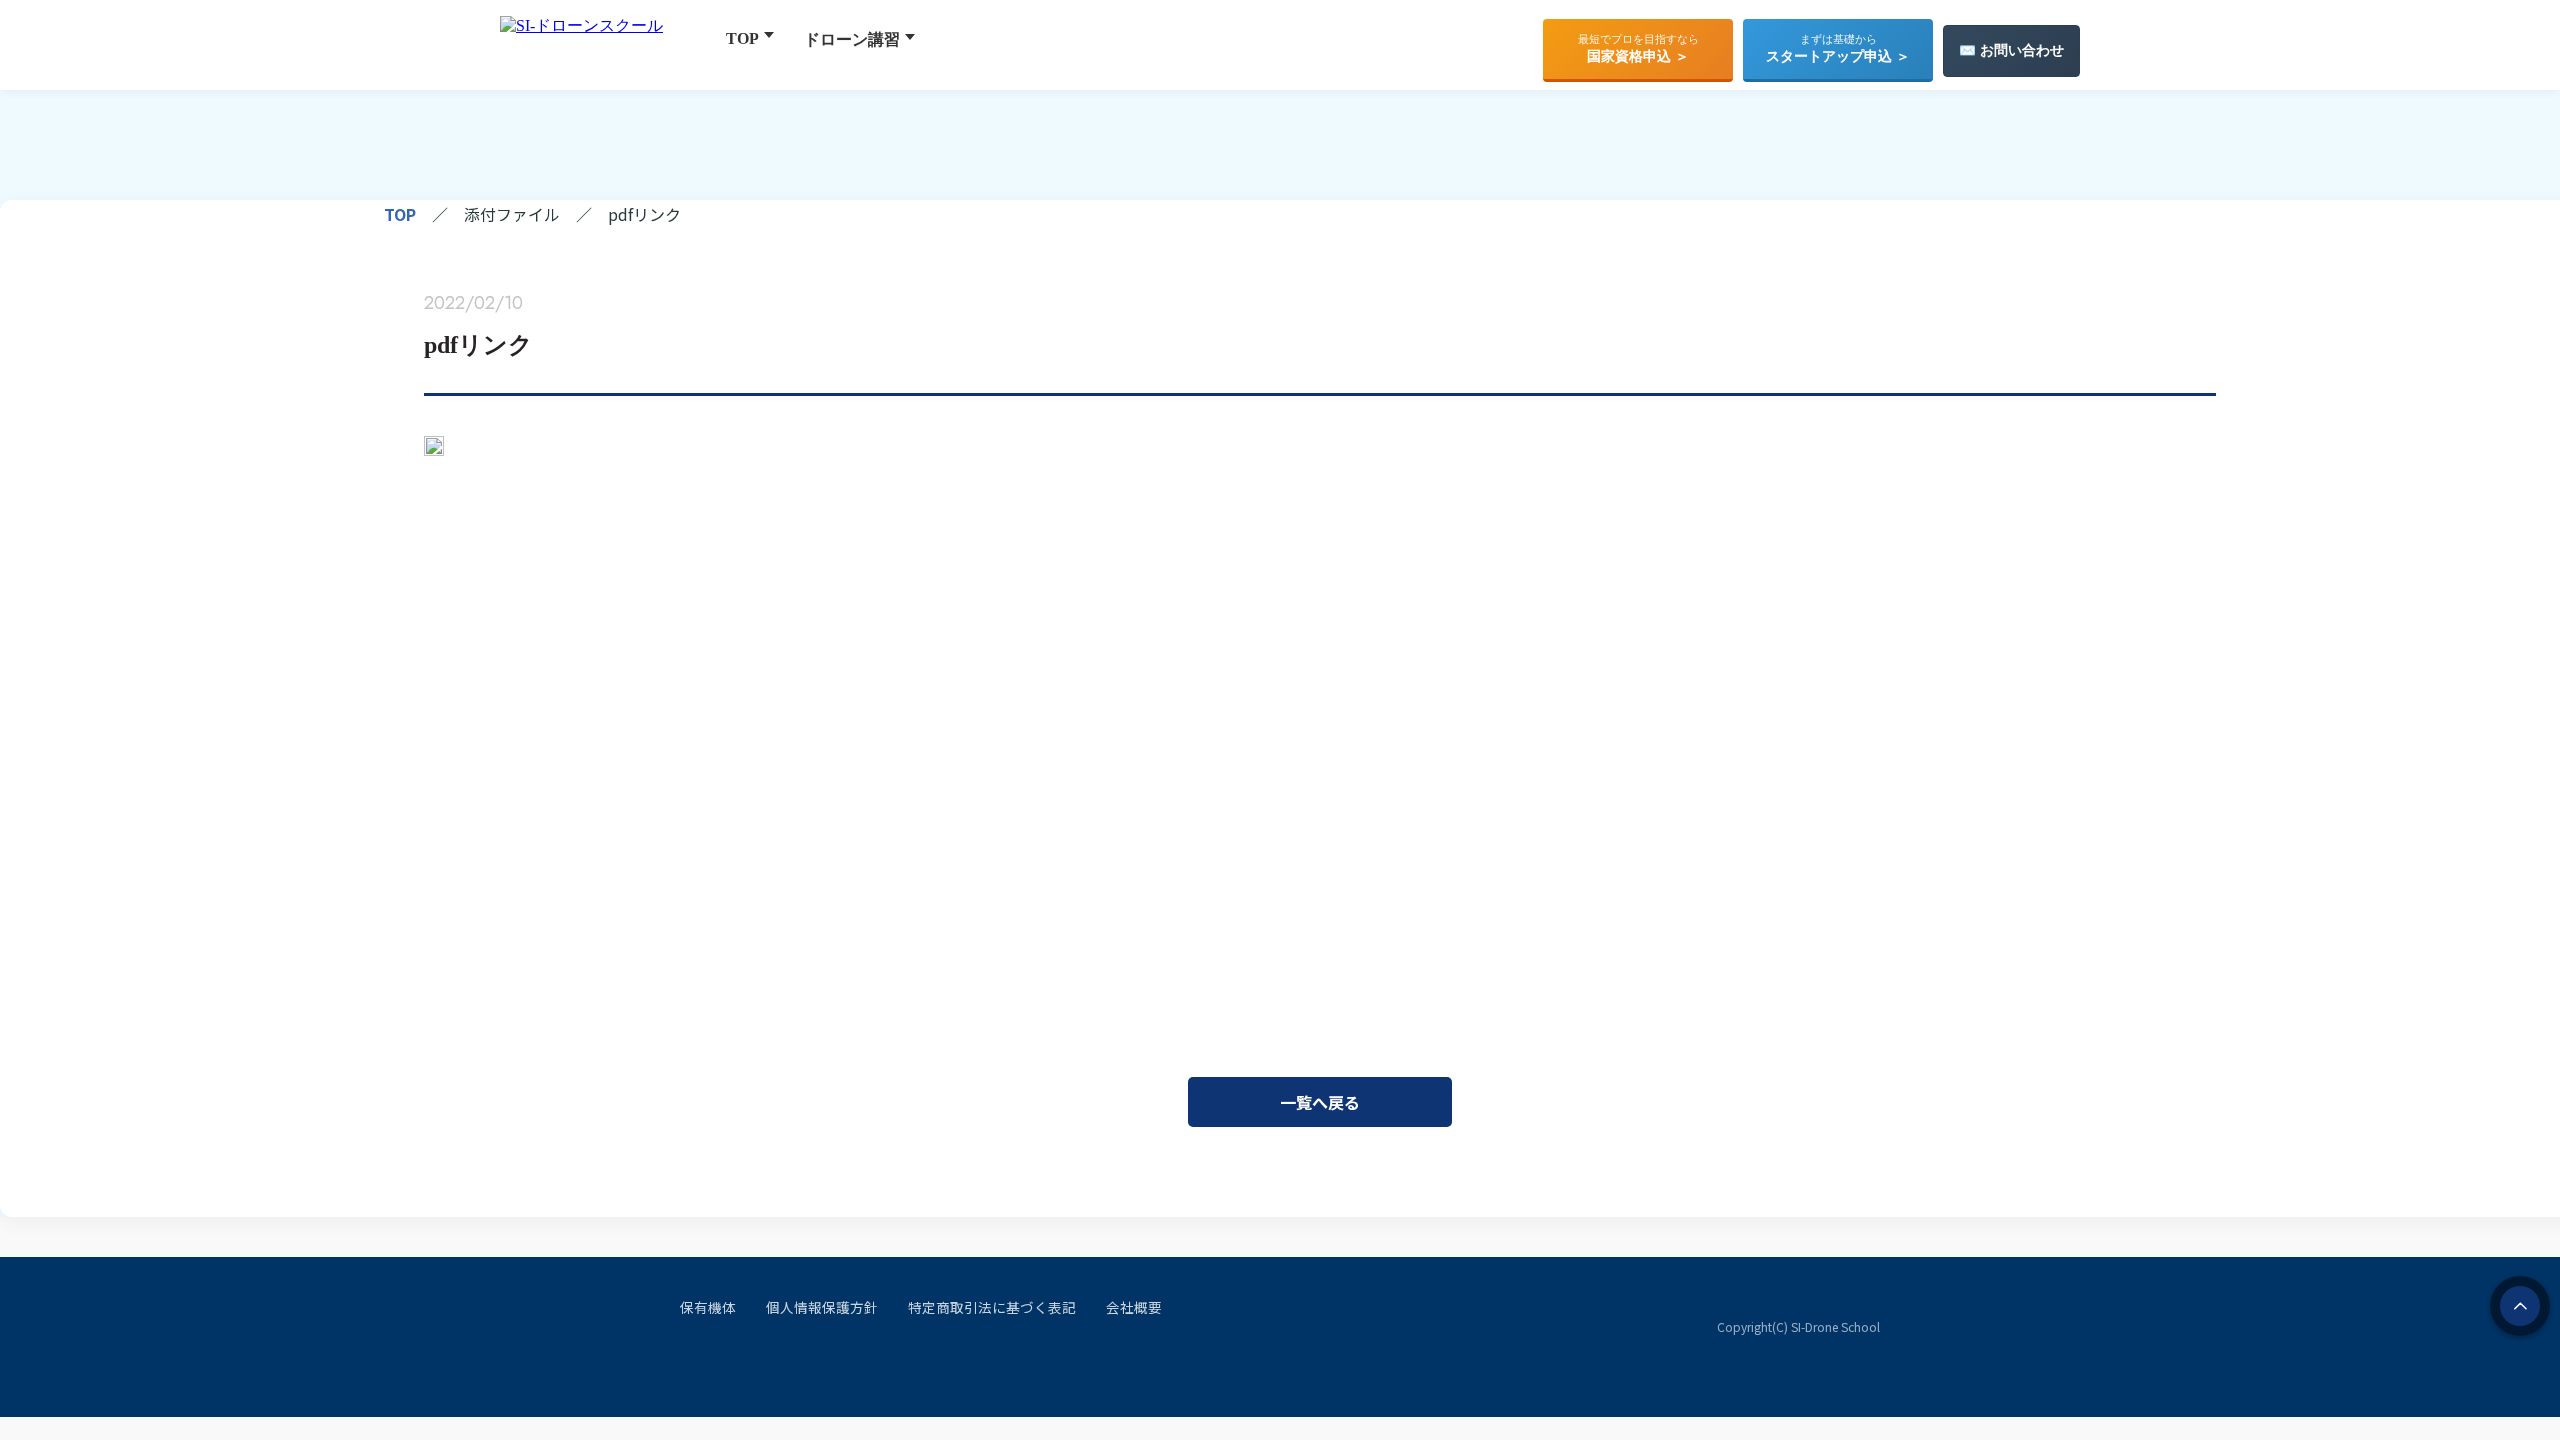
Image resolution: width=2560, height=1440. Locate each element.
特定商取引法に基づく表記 (992, 1307)
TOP (742, 38)
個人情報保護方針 (822, 1307)
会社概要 (1134, 1307)
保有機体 (708, 1307)
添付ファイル (512, 214)
